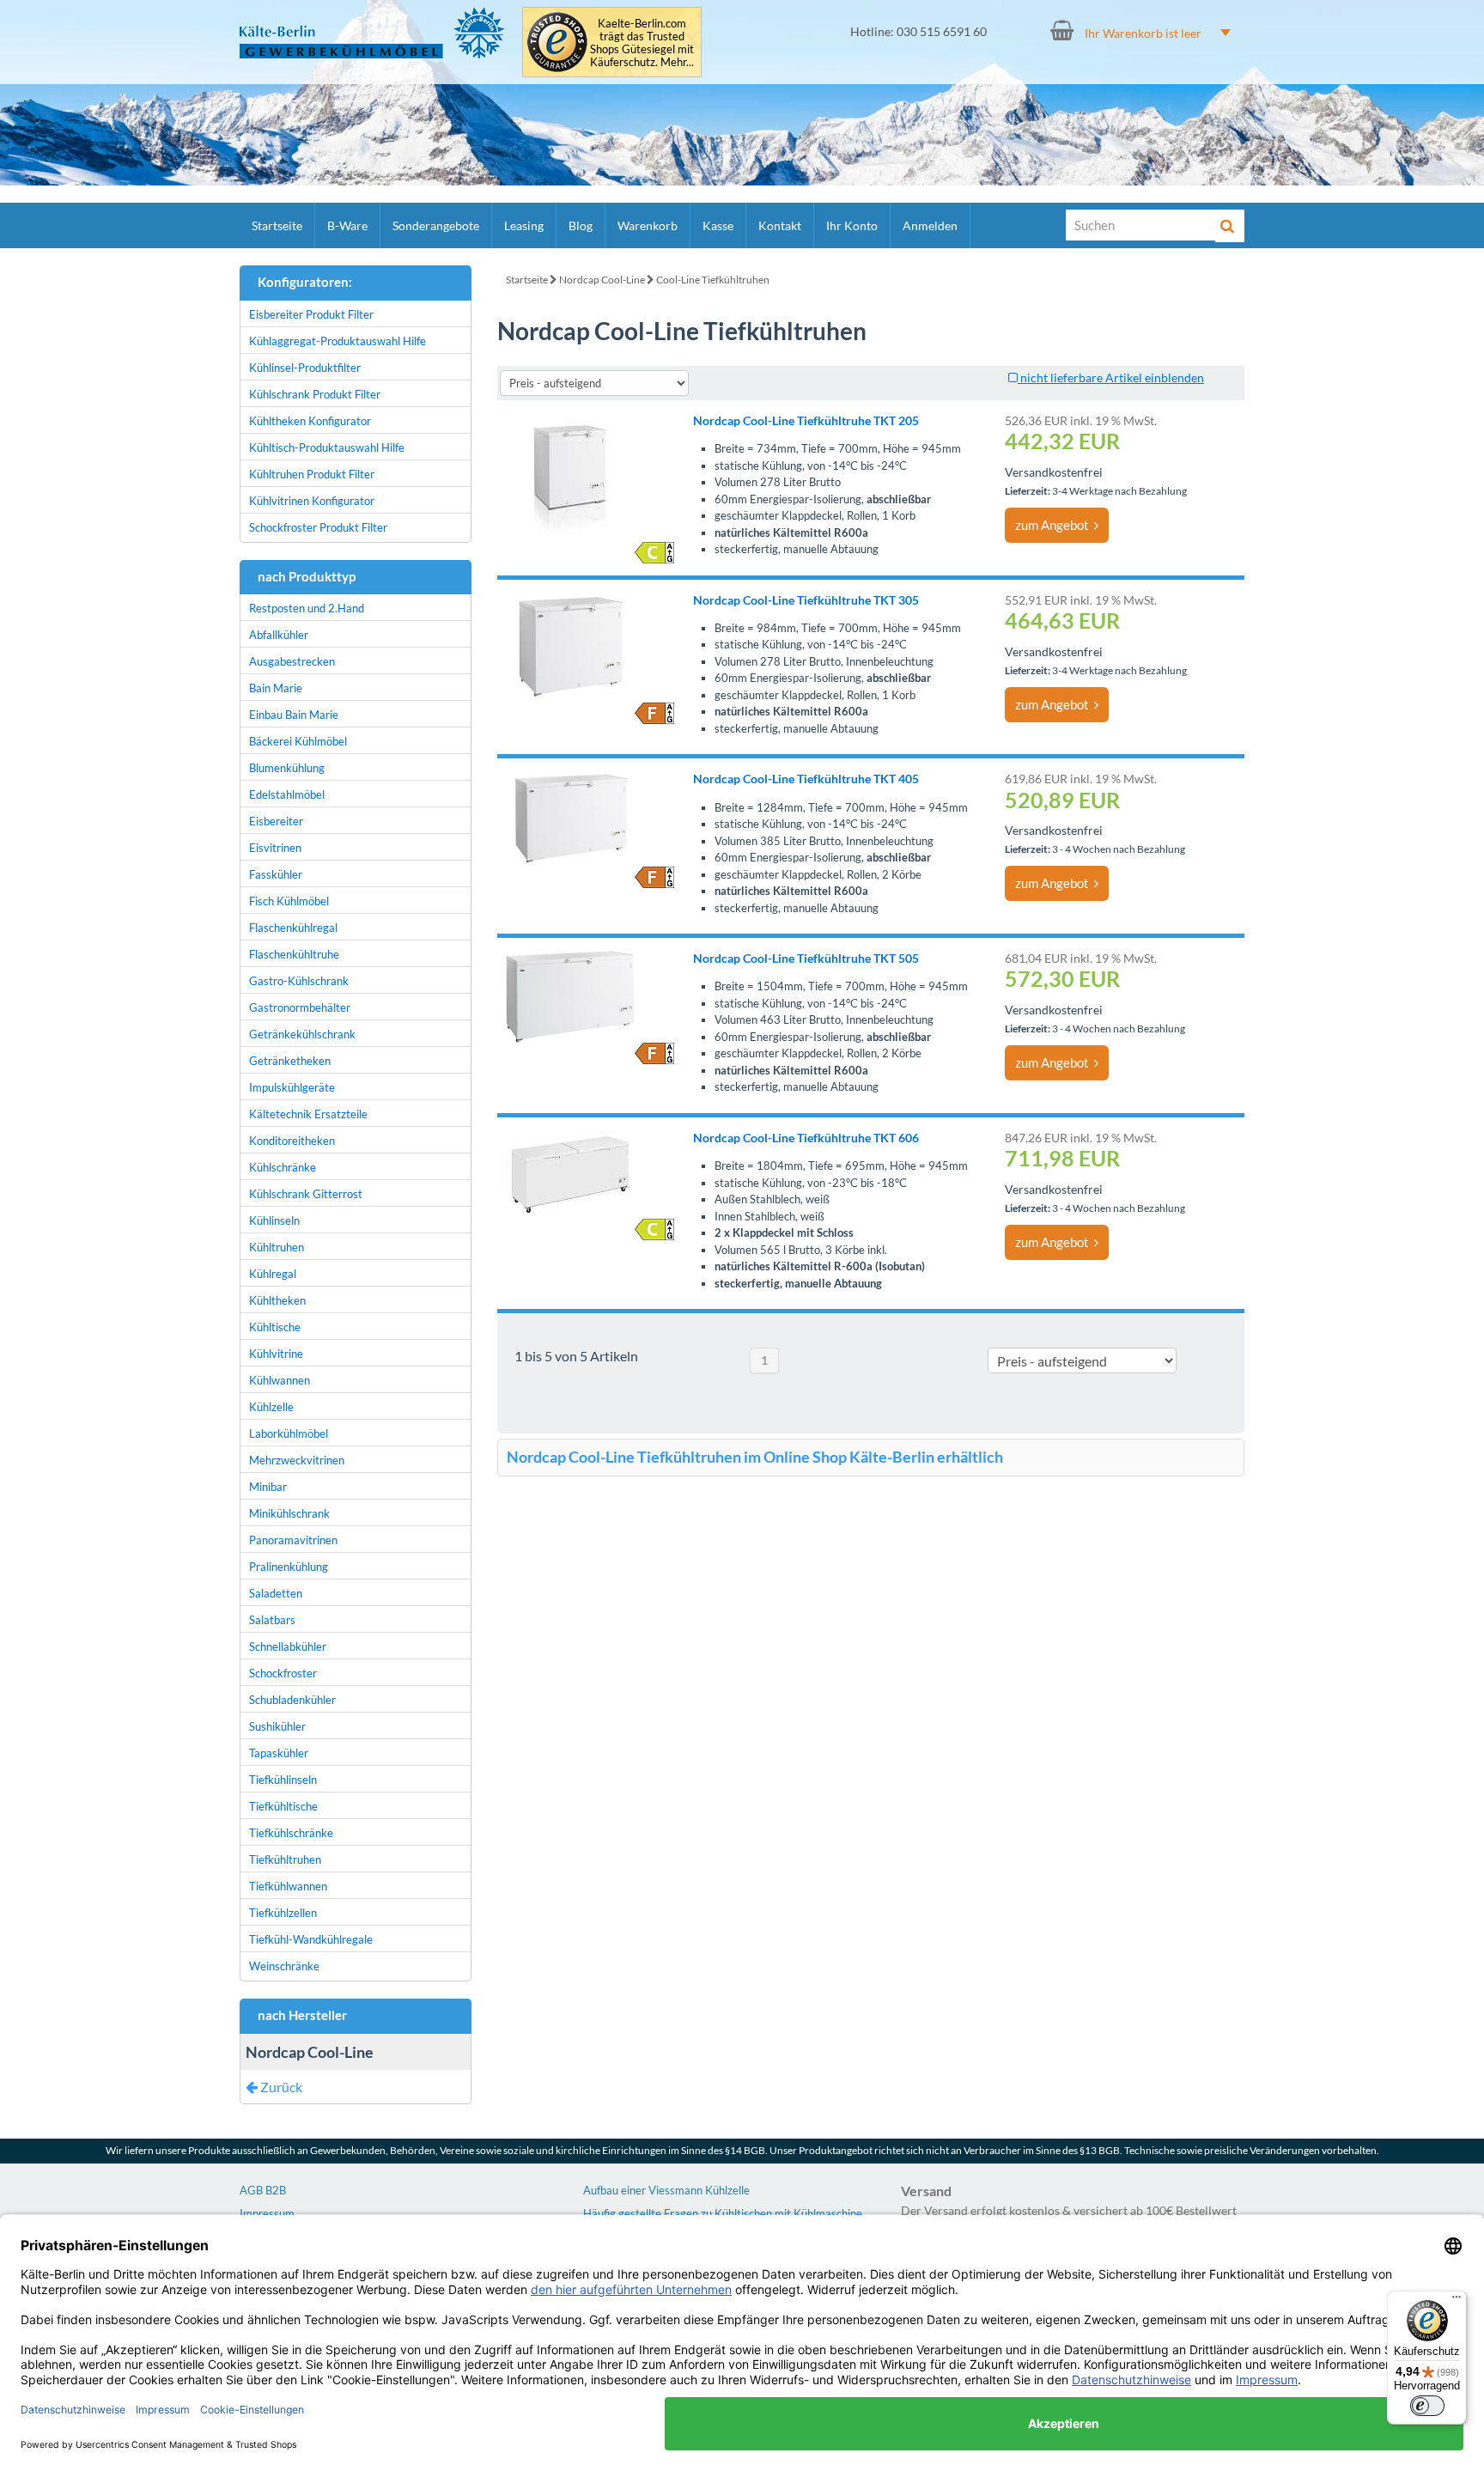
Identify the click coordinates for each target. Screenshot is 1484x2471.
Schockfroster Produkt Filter (318, 527)
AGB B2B (263, 2190)
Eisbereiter (276, 821)
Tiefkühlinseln (283, 1780)
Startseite (277, 225)
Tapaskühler (279, 1753)
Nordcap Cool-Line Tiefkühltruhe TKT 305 (806, 600)
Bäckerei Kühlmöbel (298, 741)
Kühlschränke (283, 1167)
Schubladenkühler (292, 1700)
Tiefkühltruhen (285, 1859)
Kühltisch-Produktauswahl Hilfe (327, 447)
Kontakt (780, 225)
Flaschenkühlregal (293, 928)
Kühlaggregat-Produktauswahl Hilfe (338, 341)
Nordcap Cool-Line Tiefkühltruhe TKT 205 (806, 420)
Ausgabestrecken (292, 661)
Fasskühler (276, 874)
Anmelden (930, 225)
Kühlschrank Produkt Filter (315, 394)
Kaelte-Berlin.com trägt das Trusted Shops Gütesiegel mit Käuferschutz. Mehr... (642, 43)
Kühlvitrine (276, 1354)
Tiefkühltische (283, 1806)
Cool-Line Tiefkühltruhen (713, 280)
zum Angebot (1055, 525)
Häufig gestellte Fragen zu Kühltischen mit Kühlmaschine (723, 2213)
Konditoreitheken (292, 1141)
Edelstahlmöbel (287, 794)
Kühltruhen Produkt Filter (312, 474)
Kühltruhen (277, 1247)
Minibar (268, 1487)
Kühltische (275, 1327)
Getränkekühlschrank (302, 1034)
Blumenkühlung (287, 768)
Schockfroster (283, 1673)
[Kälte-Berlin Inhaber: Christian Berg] (372, 33)
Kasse (718, 225)
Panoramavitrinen (293, 1540)
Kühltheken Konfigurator (310, 421)
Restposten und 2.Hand (307, 608)
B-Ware (347, 225)
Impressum (267, 2213)
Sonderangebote (436, 225)
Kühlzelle (271, 1407)
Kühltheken (277, 1300)
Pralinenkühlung (289, 1567)
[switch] (1427, 2406)
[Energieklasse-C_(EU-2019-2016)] (654, 553)
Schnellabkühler (288, 1646)
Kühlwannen (280, 1380)
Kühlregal (273, 1274)
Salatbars (272, 1620)
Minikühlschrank (289, 1513)
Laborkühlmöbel (289, 1433)
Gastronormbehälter (300, 1007)
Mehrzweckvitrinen (297, 1460)
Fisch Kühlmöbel (289, 901)
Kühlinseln (274, 1220)
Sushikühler (277, 1726)
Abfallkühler (279, 635)
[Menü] (1457, 2301)
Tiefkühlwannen (288, 1886)
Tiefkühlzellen (283, 1913)
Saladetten (276, 1593)
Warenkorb (648, 225)
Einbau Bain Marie (294, 715)
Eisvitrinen (275, 848)
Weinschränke (284, 1966)
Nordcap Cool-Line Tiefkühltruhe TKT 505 (806, 958)
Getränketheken (290, 1061)
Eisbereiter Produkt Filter (311, 314)
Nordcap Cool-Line (602, 280)
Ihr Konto (852, 225)
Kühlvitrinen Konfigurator (312, 501)
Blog (581, 225)
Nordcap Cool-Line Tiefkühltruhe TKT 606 (806, 1138)
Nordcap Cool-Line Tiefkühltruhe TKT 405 (806, 779)
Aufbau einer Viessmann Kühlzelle (666, 2190)
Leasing (524, 225)
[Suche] (1230, 226)
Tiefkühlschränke (291, 1833)
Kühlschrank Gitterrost (306, 1194)
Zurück (280, 2087)
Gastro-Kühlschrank (299, 981)
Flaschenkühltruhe (294, 954)
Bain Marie (276, 688)
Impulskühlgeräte (292, 1087)
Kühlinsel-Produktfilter (305, 368)
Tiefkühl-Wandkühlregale (311, 1939)
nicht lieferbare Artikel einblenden (1111, 377)
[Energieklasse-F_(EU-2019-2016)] (654, 713)
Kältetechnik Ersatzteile (308, 1114)
